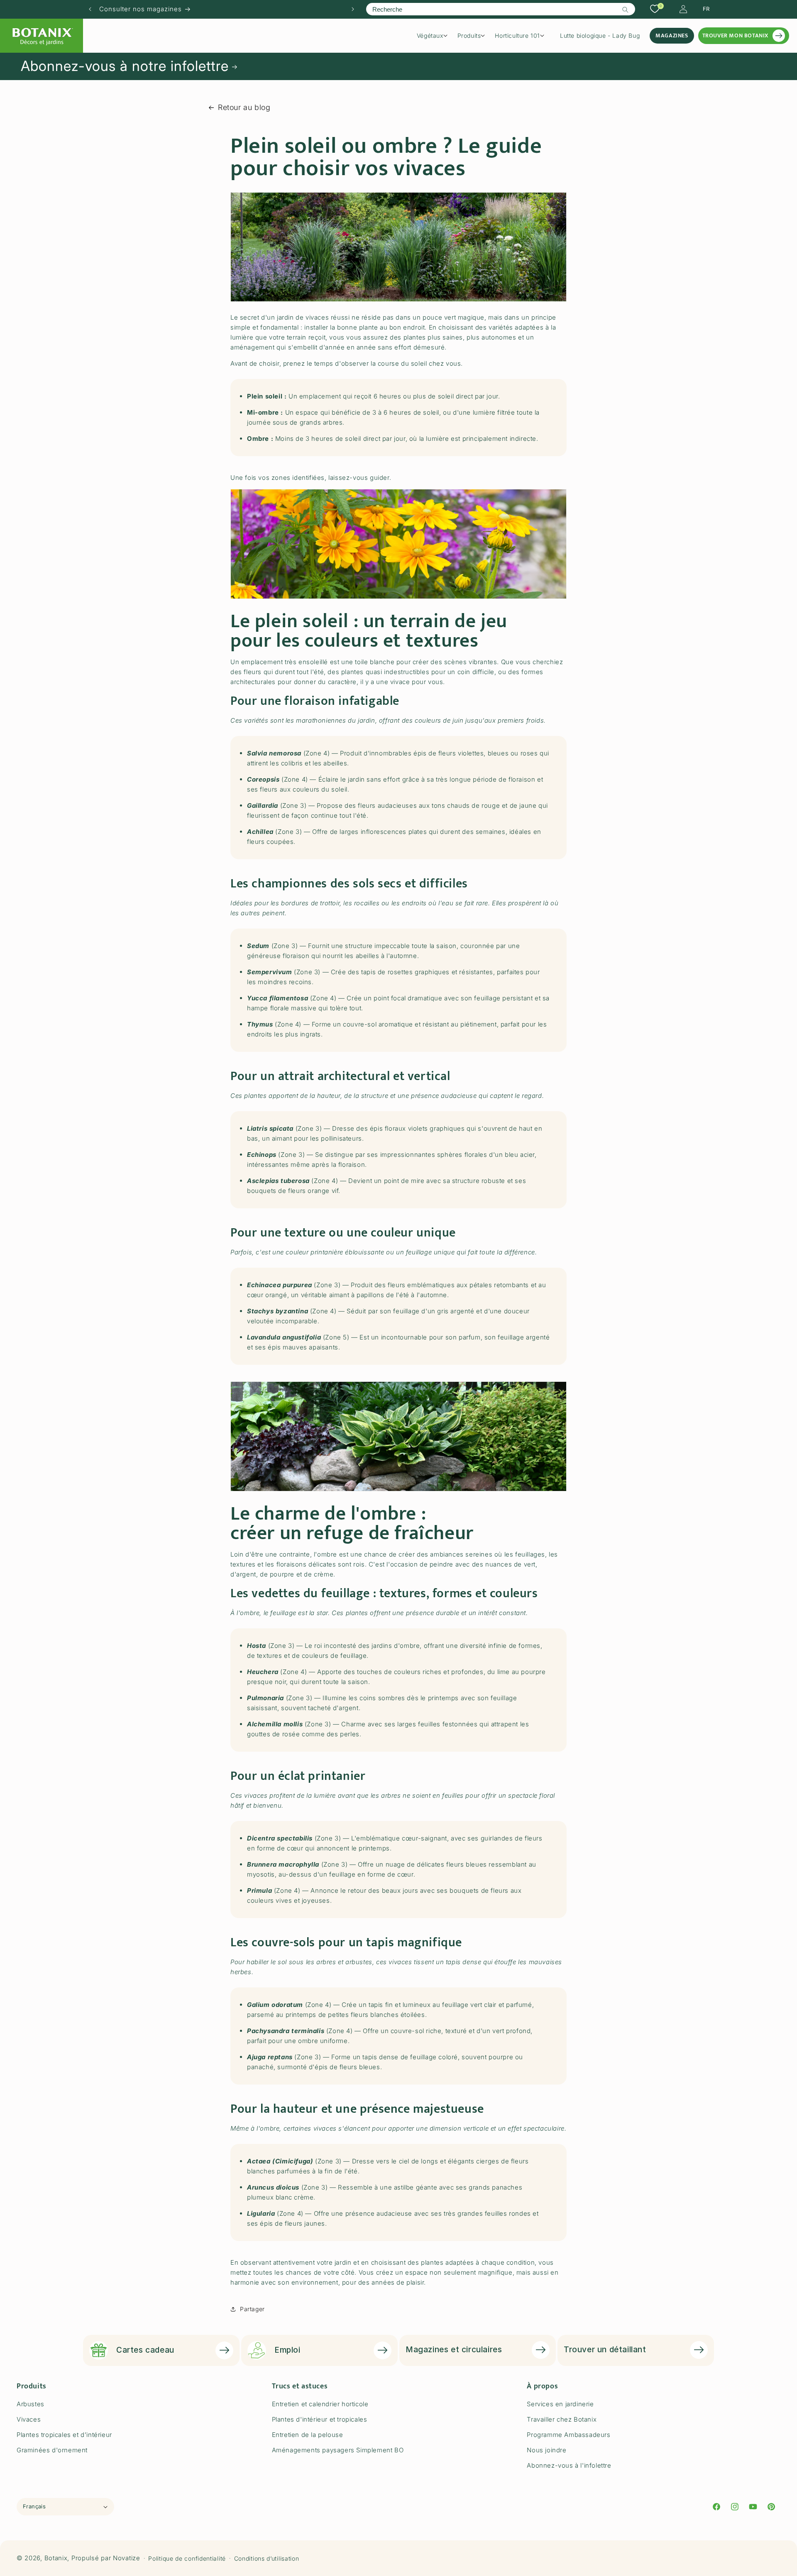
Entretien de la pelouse (308, 2435)
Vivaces (29, 2419)
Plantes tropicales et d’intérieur (64, 2435)
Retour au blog (244, 107)
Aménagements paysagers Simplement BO (338, 2450)
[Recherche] (626, 10)
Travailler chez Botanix (562, 2419)
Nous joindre (546, 2450)
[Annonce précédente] (90, 9)
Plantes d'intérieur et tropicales (320, 2419)
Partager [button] (252, 2309)
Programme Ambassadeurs (568, 2435)
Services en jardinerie (560, 2404)
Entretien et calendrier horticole (320, 2404)
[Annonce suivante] (353, 9)
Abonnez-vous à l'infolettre (569, 2465)
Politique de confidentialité (187, 2558)
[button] (435, 36)
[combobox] (500, 9)
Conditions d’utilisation (267, 2558)
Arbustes (31, 2404)
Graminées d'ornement (52, 2450)
